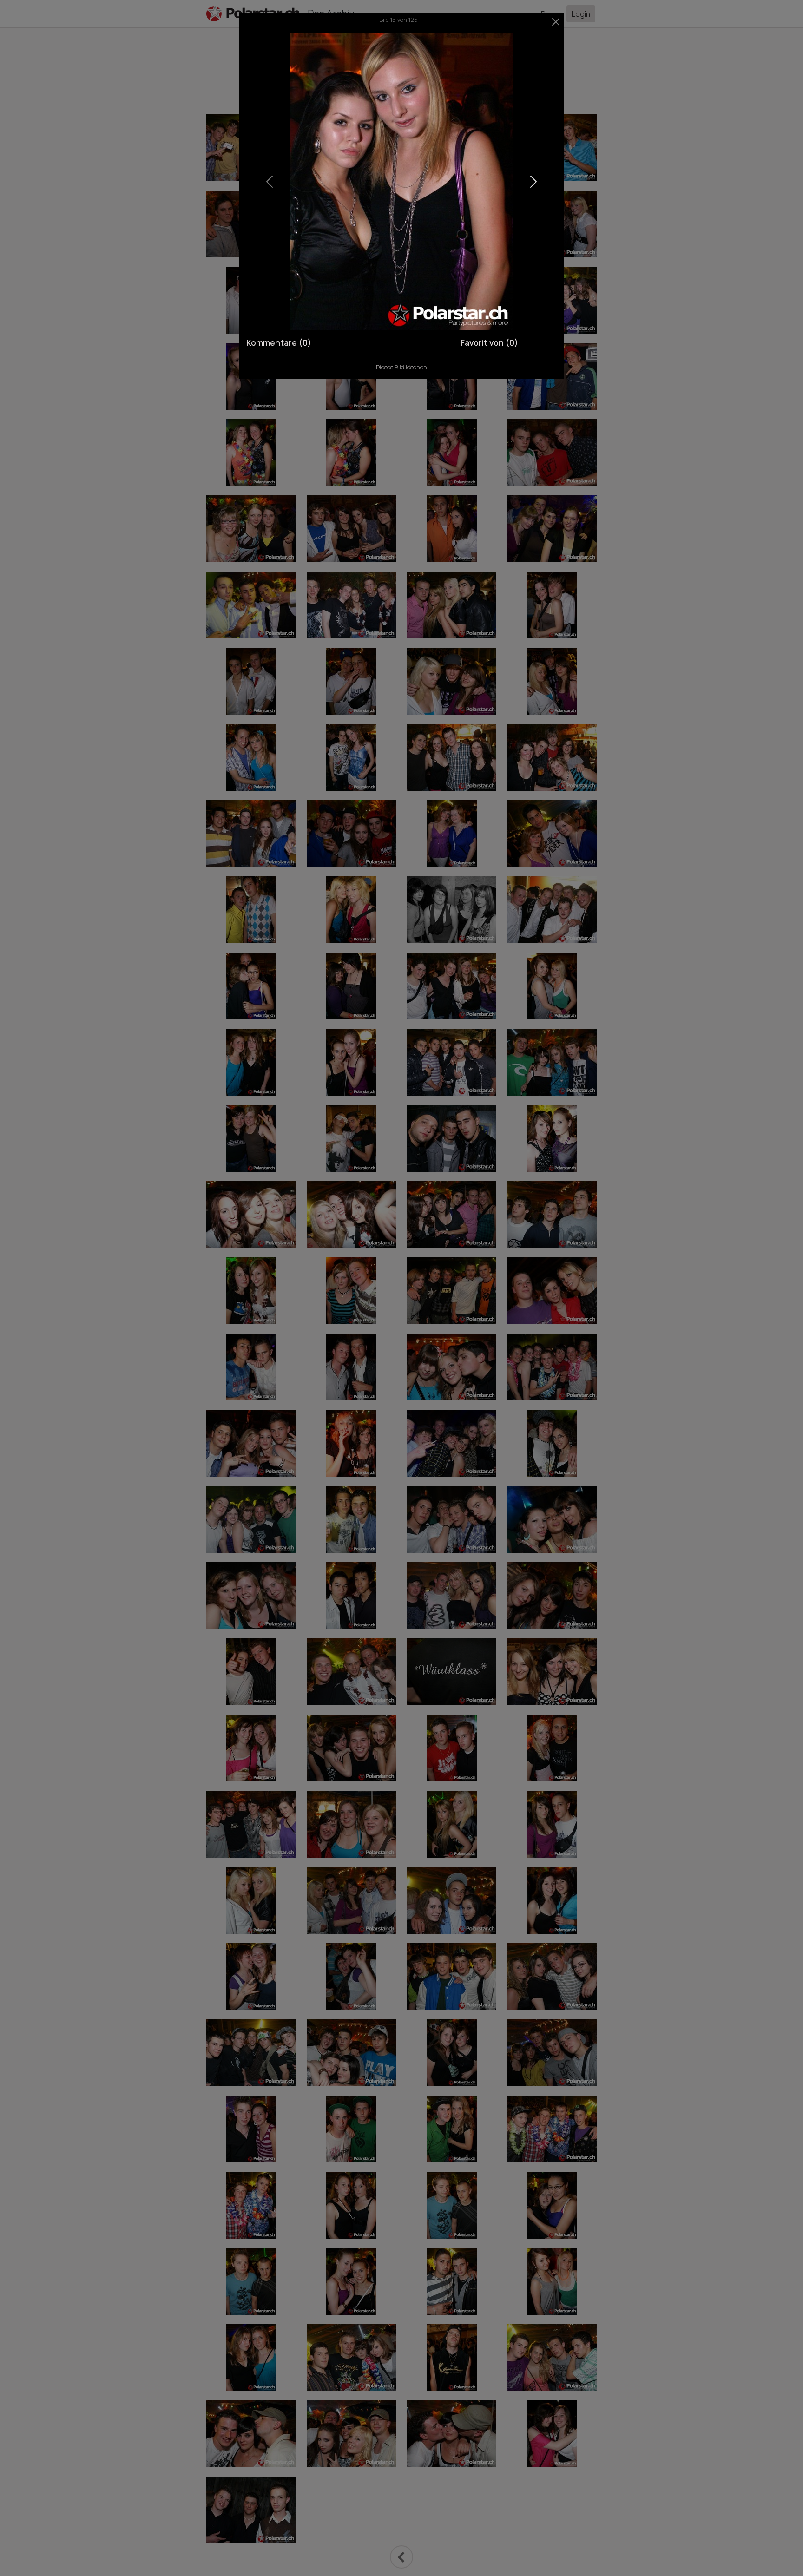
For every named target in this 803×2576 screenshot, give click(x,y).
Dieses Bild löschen (401, 367)
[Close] (556, 22)
